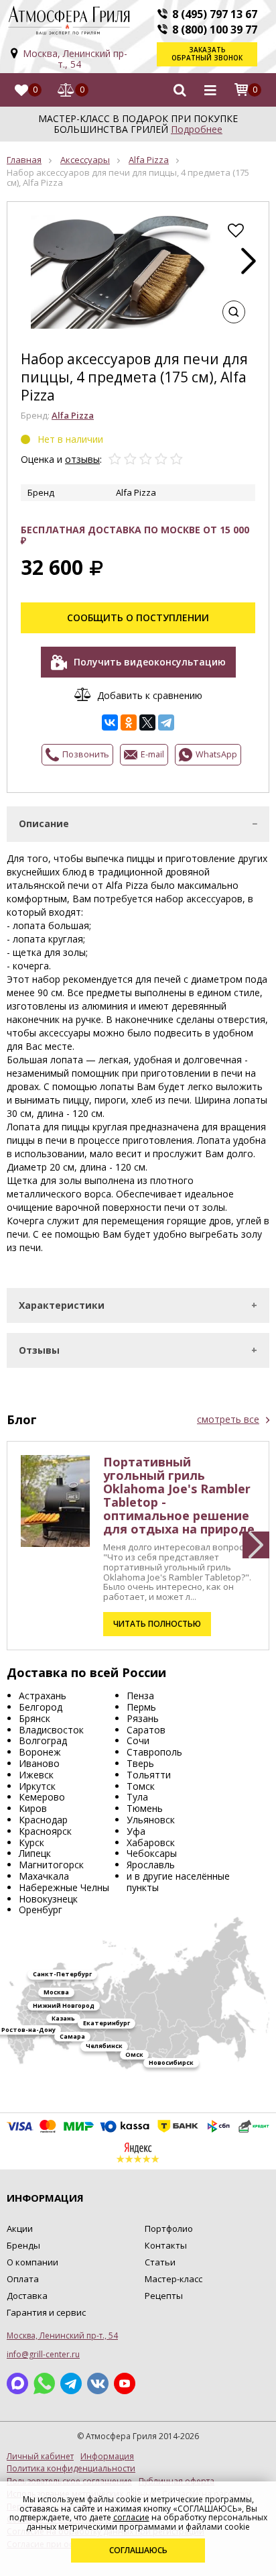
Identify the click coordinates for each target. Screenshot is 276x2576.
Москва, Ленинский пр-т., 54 (75, 59)
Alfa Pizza (149, 160)
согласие (131, 2517)
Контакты (166, 2245)
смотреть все (228, 1419)
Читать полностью (157, 1624)
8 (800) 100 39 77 (215, 30)
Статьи (160, 2262)
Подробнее (197, 129)
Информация (107, 2457)
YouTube (125, 2383)
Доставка (27, 2296)
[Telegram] (166, 722)
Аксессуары (85, 160)
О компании (32, 2262)
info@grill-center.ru (43, 2354)
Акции (20, 2229)
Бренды (23, 2245)
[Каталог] (210, 90)
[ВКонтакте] (110, 722)
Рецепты (164, 2296)
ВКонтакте (98, 2383)
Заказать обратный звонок (207, 54)
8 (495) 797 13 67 (215, 14)
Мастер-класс (174, 2279)
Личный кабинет (40, 2457)
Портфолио (169, 2229)
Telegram (71, 2383)
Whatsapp (44, 2383)
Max (17, 2383)
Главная (24, 160)
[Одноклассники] (129, 722)
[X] (147, 722)
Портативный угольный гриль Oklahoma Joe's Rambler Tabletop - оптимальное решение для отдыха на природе (179, 1495)
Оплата (23, 2279)
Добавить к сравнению (150, 695)
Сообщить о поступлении (138, 618)
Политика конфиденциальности (71, 2469)
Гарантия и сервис (46, 2312)
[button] (249, 261)
